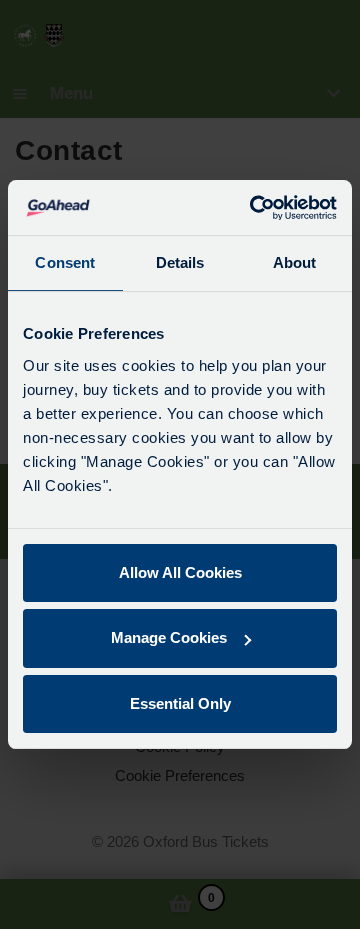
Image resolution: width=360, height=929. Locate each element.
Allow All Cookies (180, 572)
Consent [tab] (65, 262)
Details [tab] (180, 262)
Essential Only (180, 703)
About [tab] (295, 262)
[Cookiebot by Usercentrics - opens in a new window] (254, 208)
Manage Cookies (169, 637)
